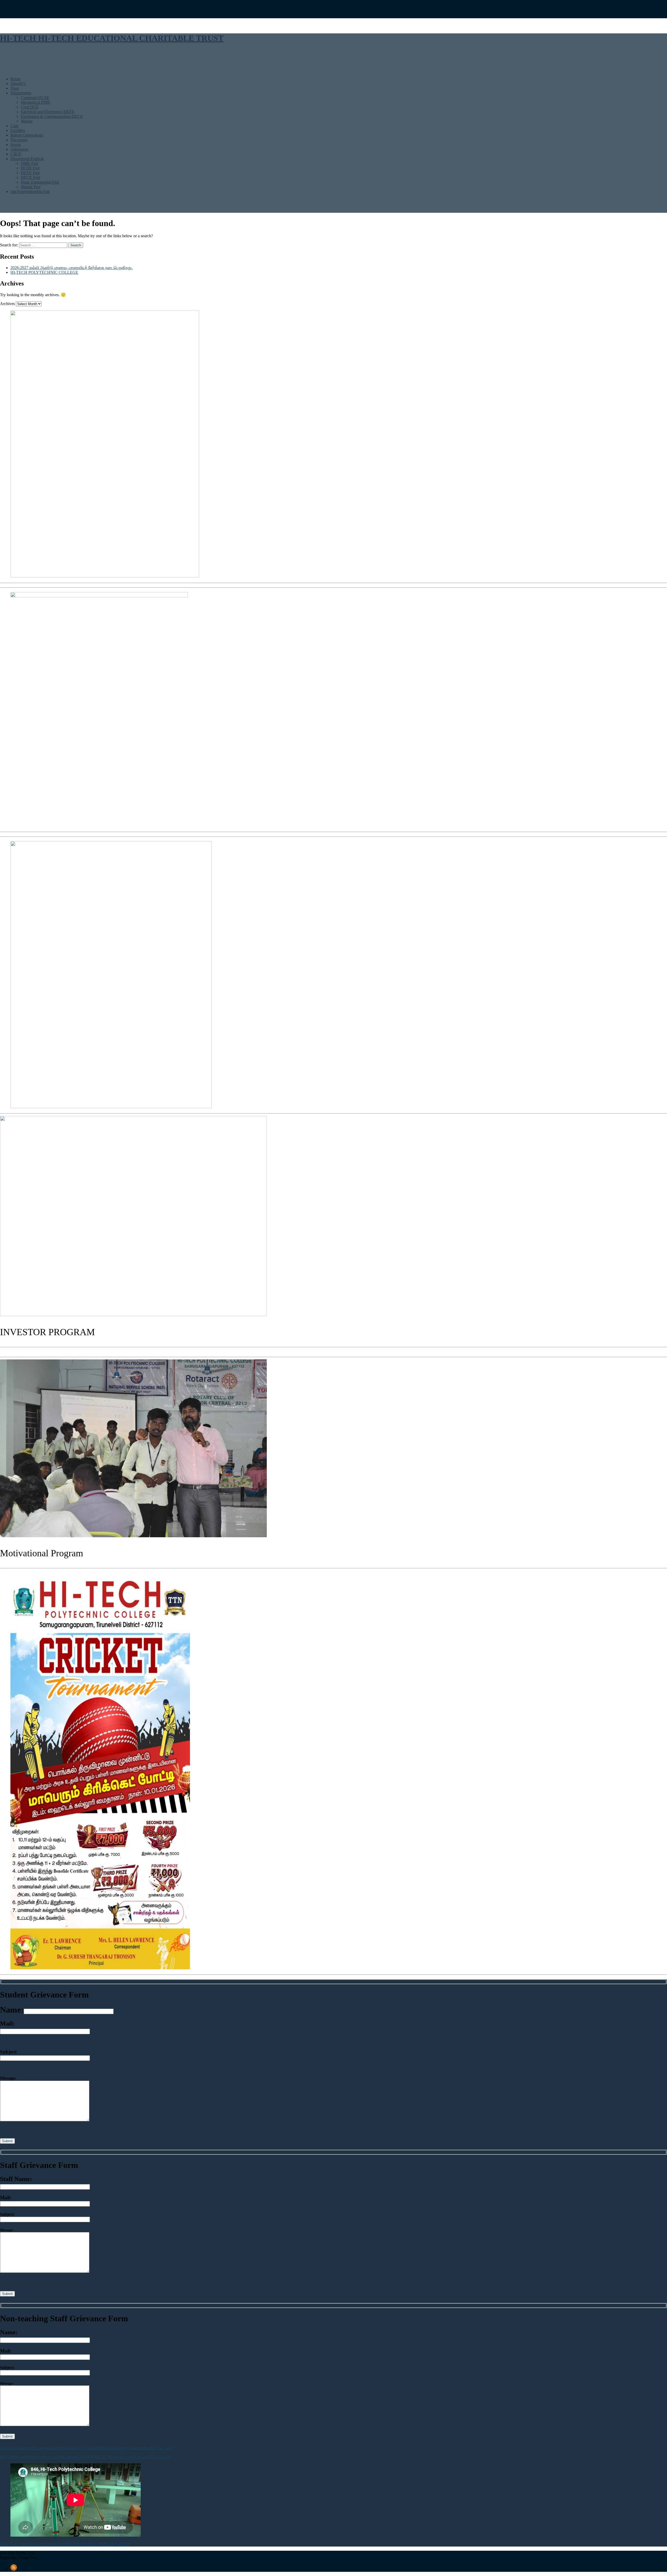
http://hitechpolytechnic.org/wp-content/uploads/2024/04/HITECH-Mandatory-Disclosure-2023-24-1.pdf (86, 2448)
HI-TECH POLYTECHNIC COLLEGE (44, 272)
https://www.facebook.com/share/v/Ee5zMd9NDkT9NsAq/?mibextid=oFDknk (65, 2544)
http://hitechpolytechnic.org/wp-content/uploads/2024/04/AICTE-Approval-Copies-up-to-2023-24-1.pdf (85, 2457)
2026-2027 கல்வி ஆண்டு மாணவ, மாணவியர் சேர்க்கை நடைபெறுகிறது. (72, 268)
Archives (7, 304)
